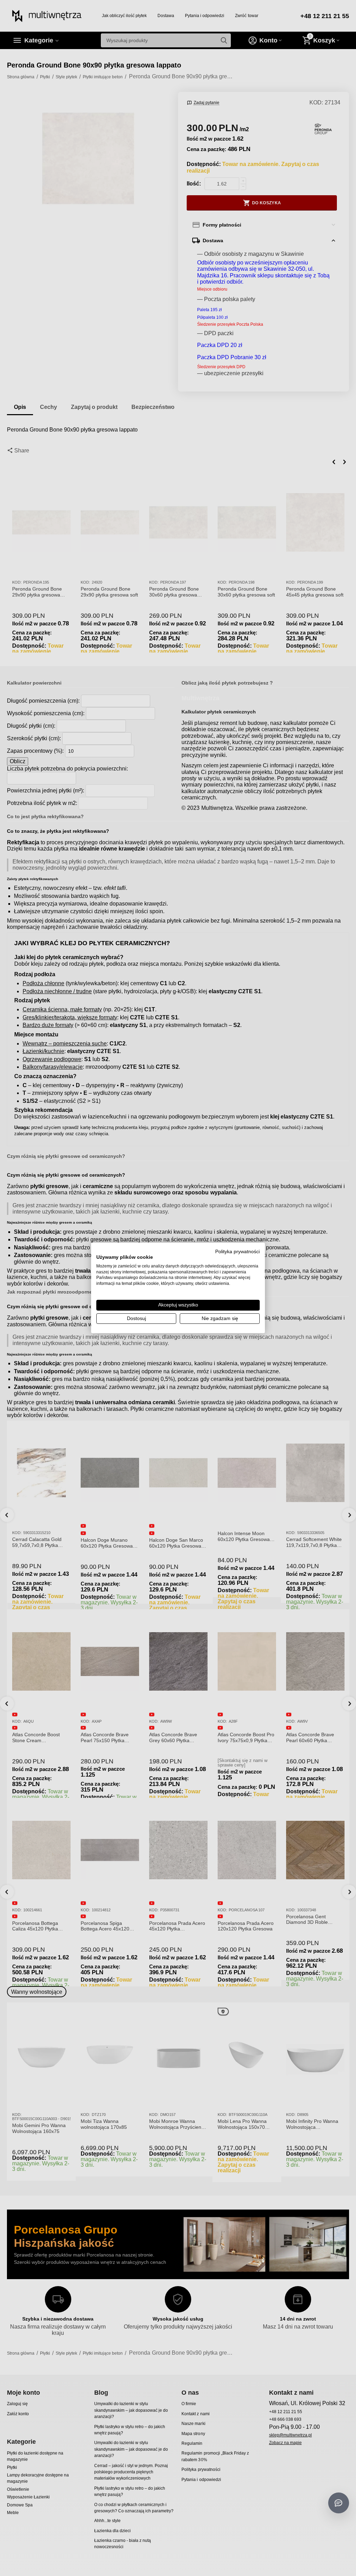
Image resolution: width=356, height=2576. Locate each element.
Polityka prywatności (237, 1252)
